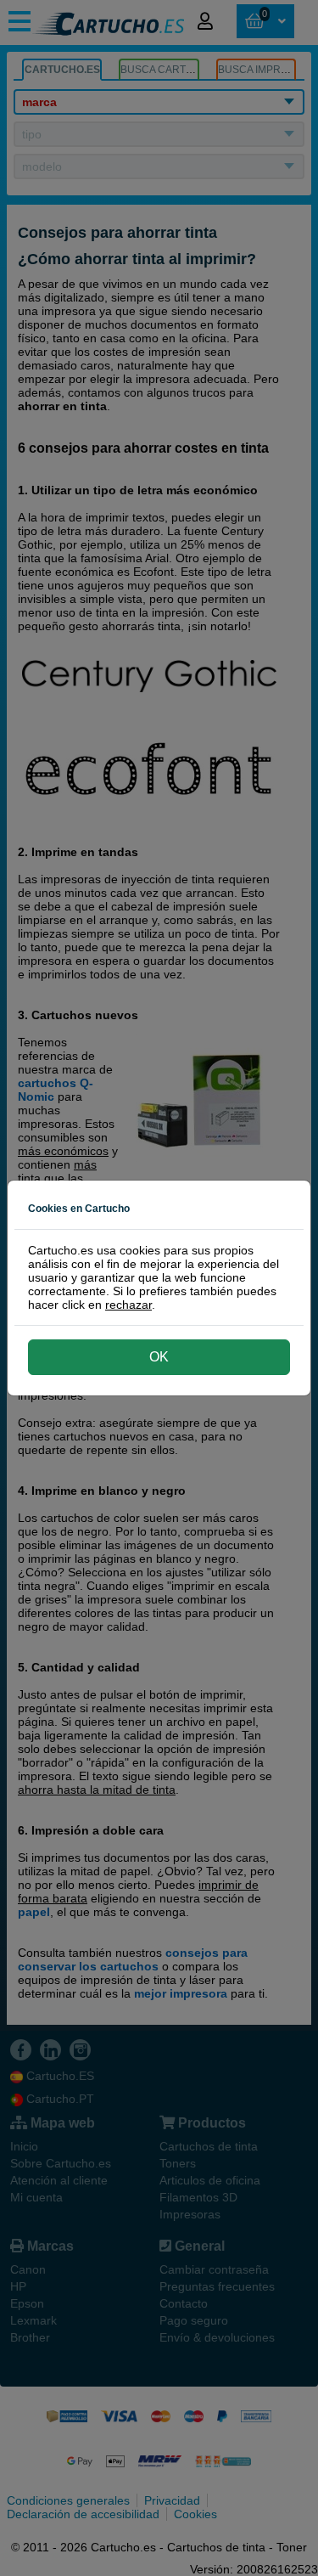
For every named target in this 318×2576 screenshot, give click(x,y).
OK (159, 1357)
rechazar (128, 1305)
